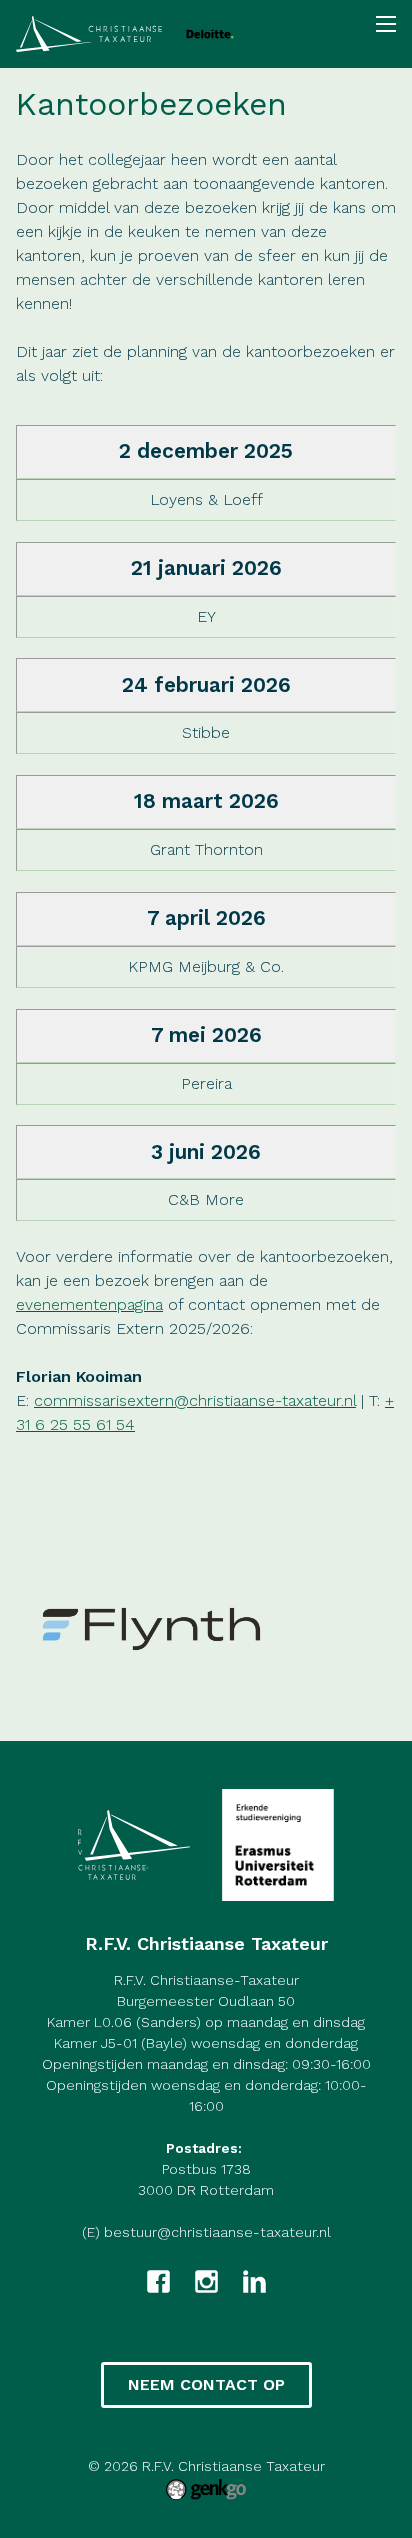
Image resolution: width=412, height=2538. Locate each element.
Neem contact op (206, 2384)
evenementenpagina (89, 1304)
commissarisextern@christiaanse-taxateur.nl (195, 1400)
